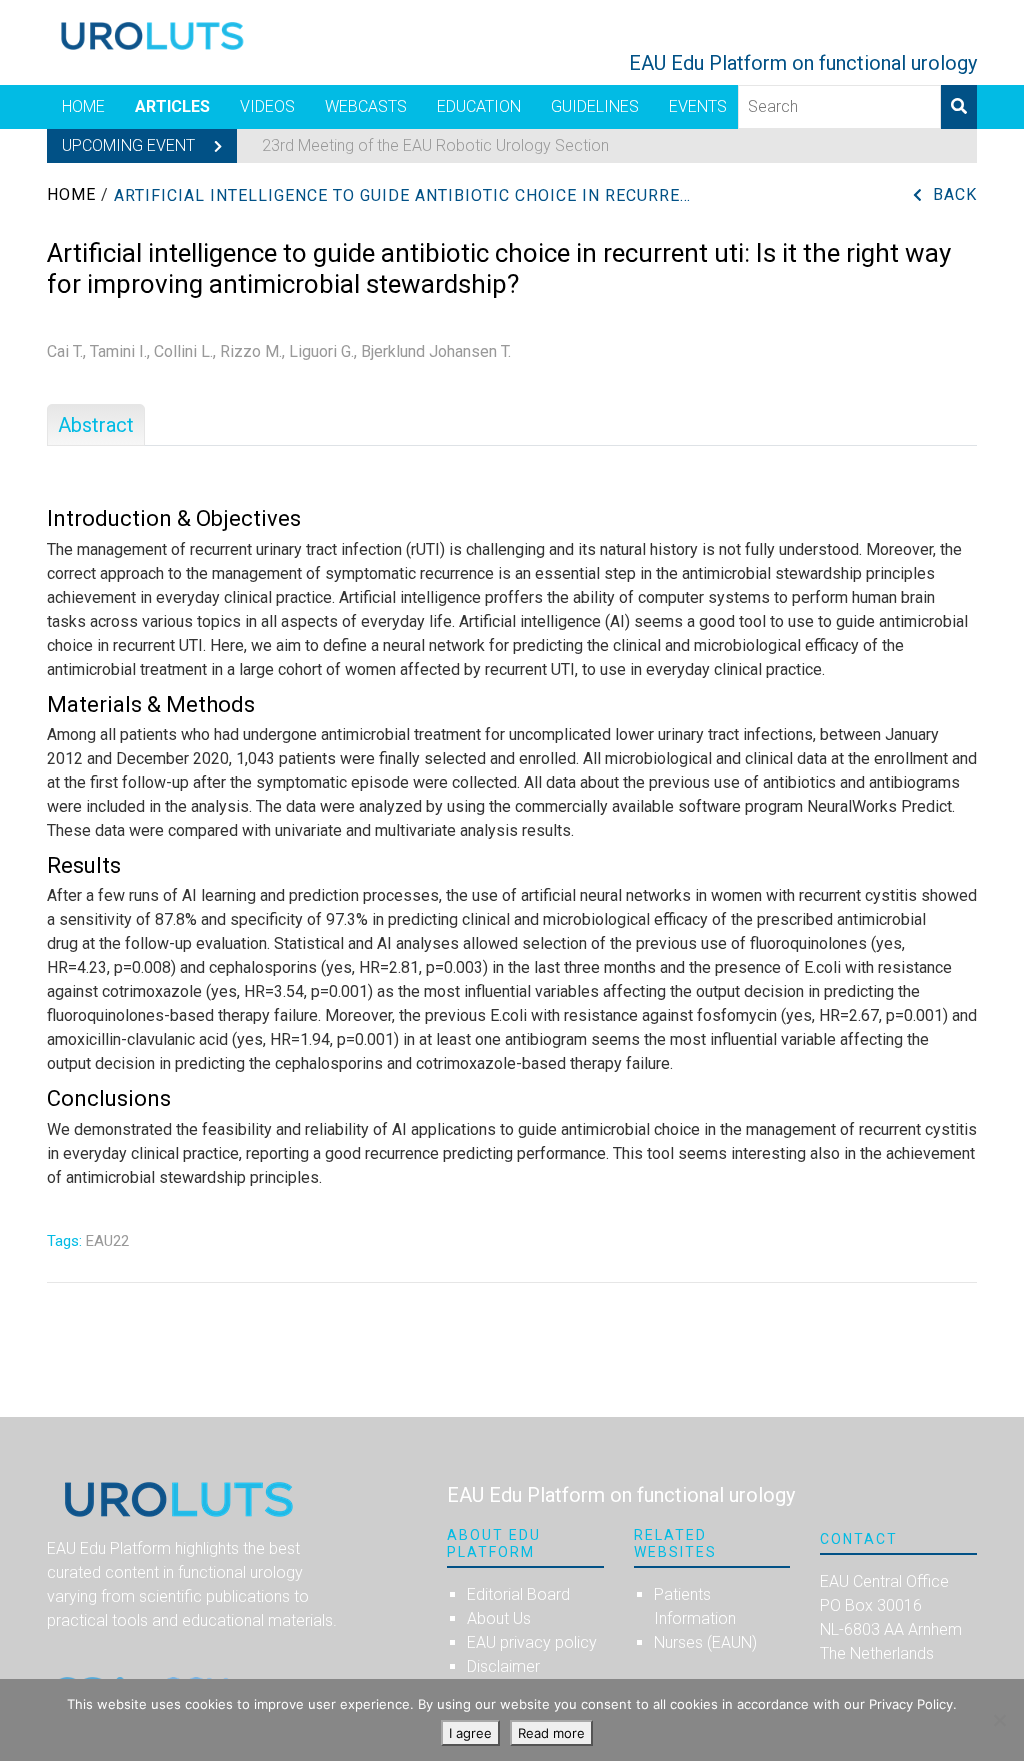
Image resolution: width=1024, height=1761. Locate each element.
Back (955, 194)
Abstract (96, 425)
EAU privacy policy (532, 1642)
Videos (267, 106)
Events (698, 106)
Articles (172, 106)
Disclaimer (503, 1666)
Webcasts (366, 106)
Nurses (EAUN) (705, 1642)
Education (479, 106)
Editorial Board (518, 1594)
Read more (551, 1733)
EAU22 (107, 1241)
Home (83, 106)
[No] (999, 1720)
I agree (470, 1733)
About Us (499, 1618)
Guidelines (595, 106)
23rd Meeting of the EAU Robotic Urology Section (435, 145)
